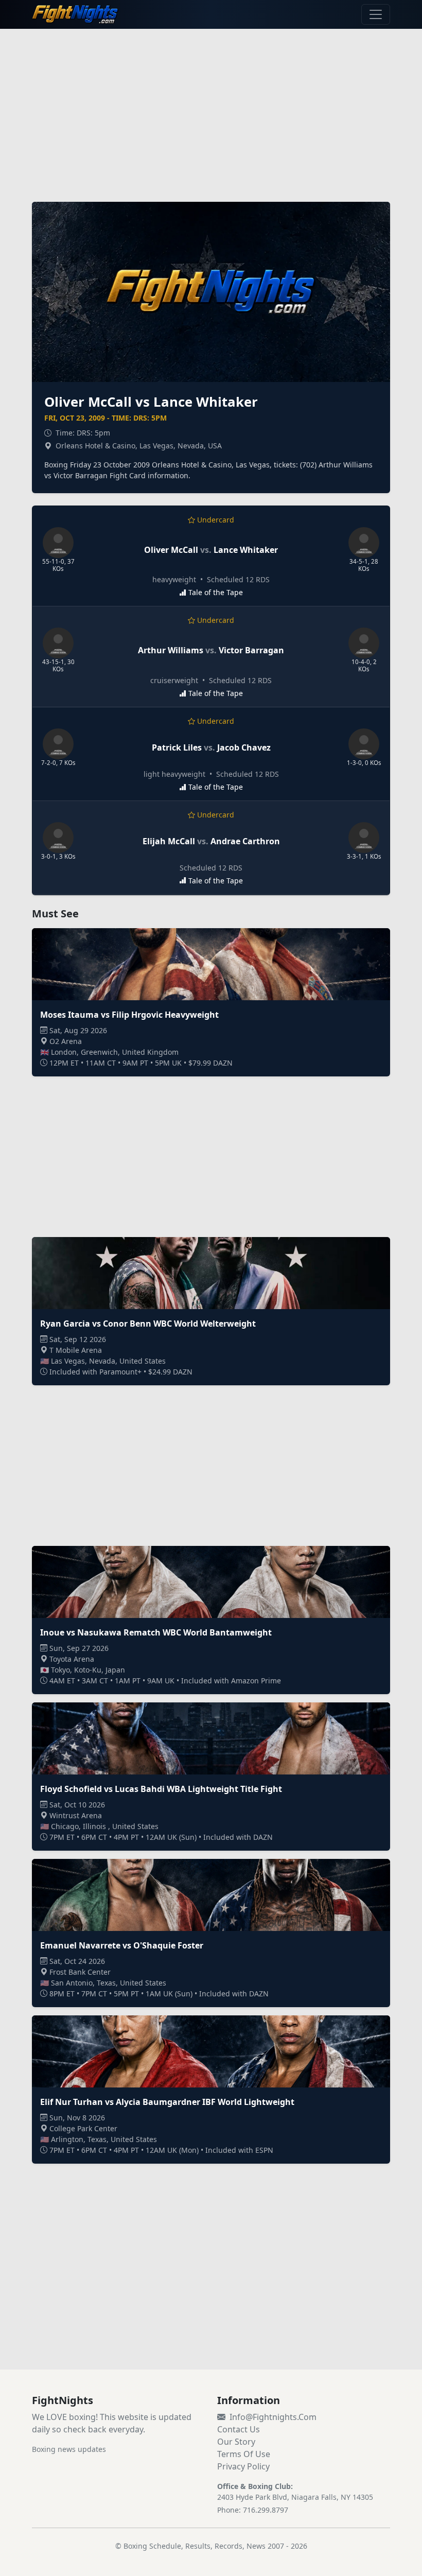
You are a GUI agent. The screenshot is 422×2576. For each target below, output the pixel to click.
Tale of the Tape (216, 592)
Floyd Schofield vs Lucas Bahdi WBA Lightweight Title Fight (161, 1789)
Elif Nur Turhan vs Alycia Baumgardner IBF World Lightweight (167, 2102)
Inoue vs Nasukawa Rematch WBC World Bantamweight (156, 1632)
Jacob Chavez (244, 747)
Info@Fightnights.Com (273, 2417)
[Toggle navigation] (376, 14)
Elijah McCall (169, 841)
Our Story (236, 2442)
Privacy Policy (243, 2466)
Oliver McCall (171, 550)
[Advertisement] (211, 109)
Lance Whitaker (246, 550)
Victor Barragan (251, 650)
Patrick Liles (177, 747)
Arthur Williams (171, 650)
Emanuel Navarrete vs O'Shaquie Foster (122, 1945)
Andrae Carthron (245, 841)
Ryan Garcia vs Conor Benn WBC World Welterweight (148, 1324)
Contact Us (239, 2429)
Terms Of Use (244, 2454)
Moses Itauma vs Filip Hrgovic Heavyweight (129, 1015)
